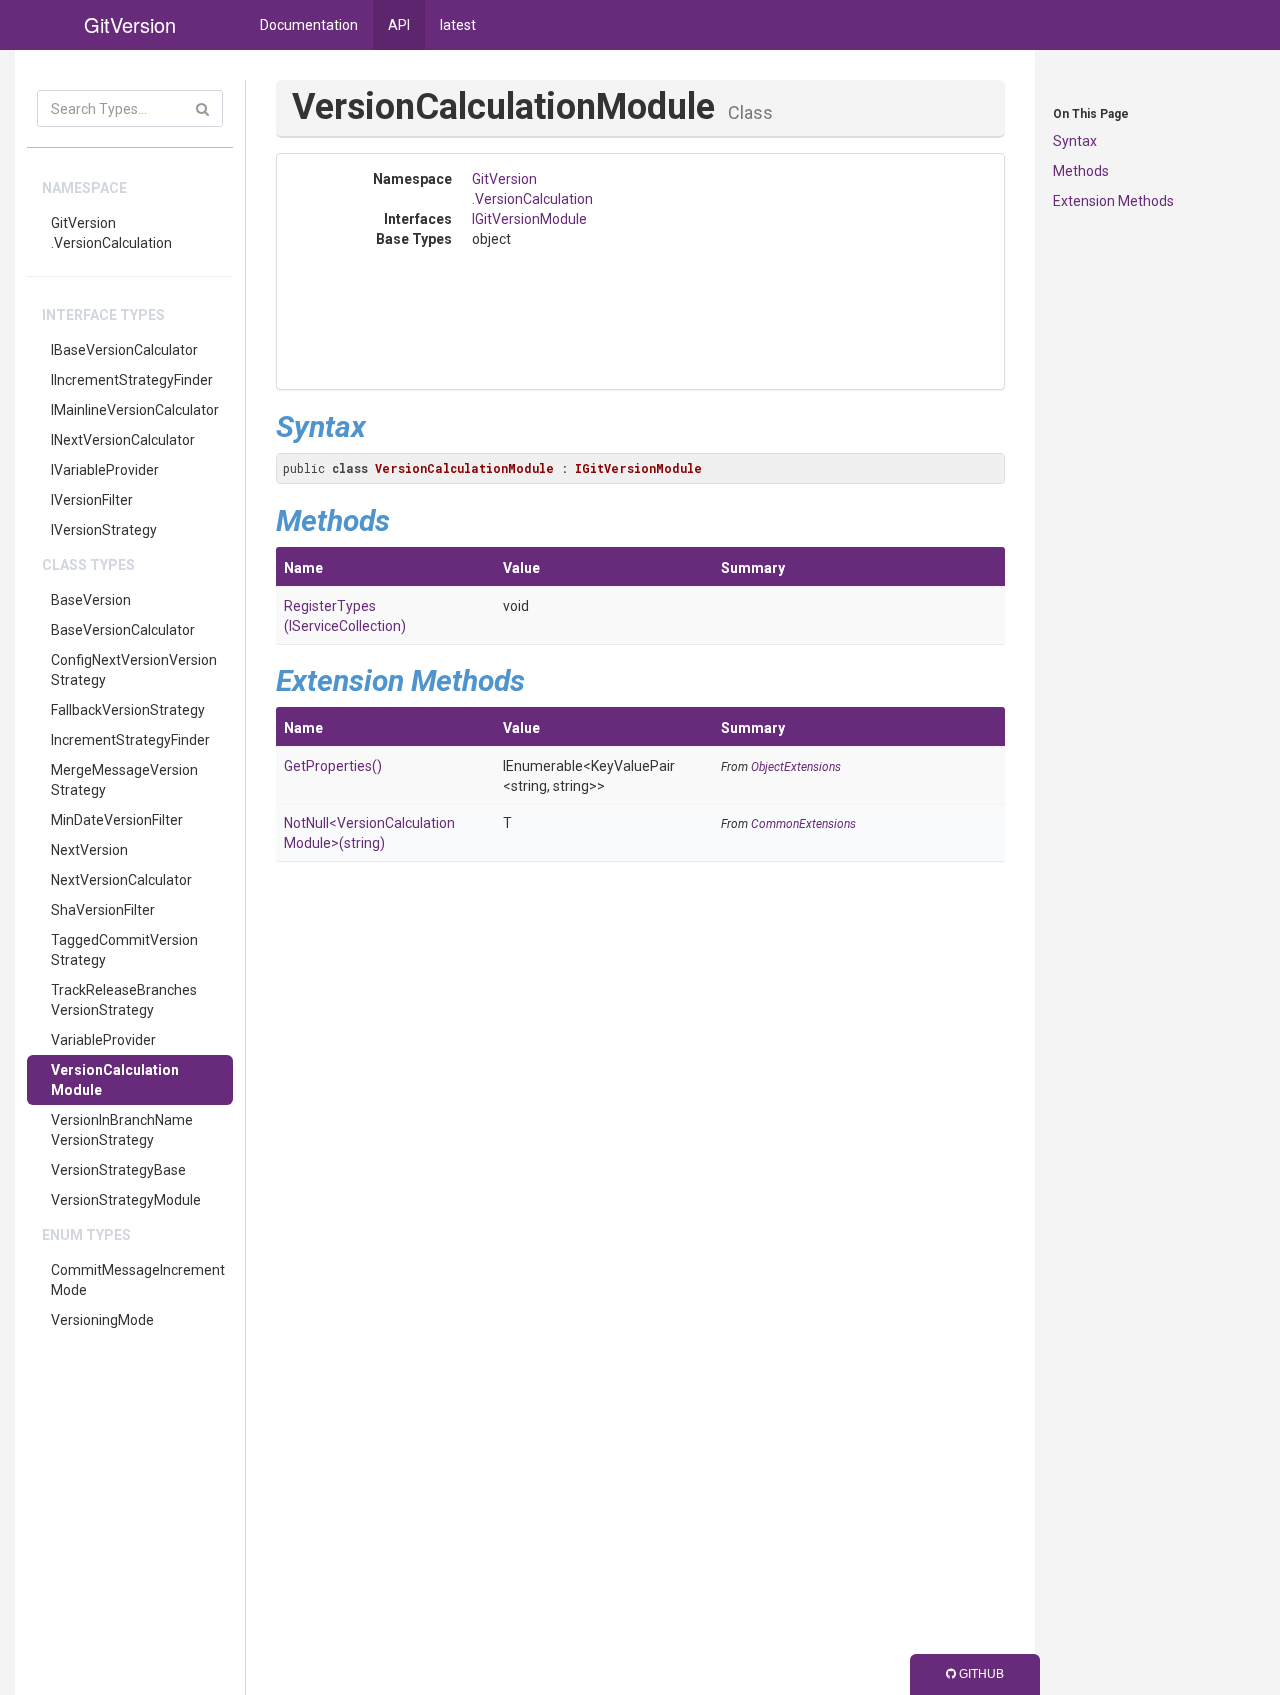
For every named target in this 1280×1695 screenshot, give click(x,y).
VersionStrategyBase (118, 1170)
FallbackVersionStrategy (128, 710)
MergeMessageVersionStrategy (124, 780)
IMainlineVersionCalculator (135, 410)
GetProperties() (333, 766)
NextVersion (89, 850)
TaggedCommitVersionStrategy (124, 950)
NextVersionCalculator (121, 880)
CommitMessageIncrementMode (138, 1280)
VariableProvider (103, 1040)
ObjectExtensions (796, 767)
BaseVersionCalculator (123, 630)
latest (458, 25)
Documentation (309, 25)
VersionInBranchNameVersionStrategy (122, 1130)
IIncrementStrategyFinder (132, 380)
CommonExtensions (803, 824)
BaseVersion (91, 600)
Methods (1081, 171)
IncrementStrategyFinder (130, 740)
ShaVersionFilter (103, 910)
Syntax (1075, 141)
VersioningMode (102, 1320)
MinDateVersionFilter (117, 820)
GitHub (980, 1674)
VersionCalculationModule (115, 1080)
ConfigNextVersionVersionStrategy (134, 670)
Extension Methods (1113, 201)
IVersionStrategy (104, 530)
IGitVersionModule (529, 219)
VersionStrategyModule (126, 1200)
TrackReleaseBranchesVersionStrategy (124, 1000)
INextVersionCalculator (123, 440)
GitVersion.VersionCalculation (111, 233)
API (399, 25)
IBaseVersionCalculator (124, 350)
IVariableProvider (105, 470)
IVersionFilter (92, 500)
